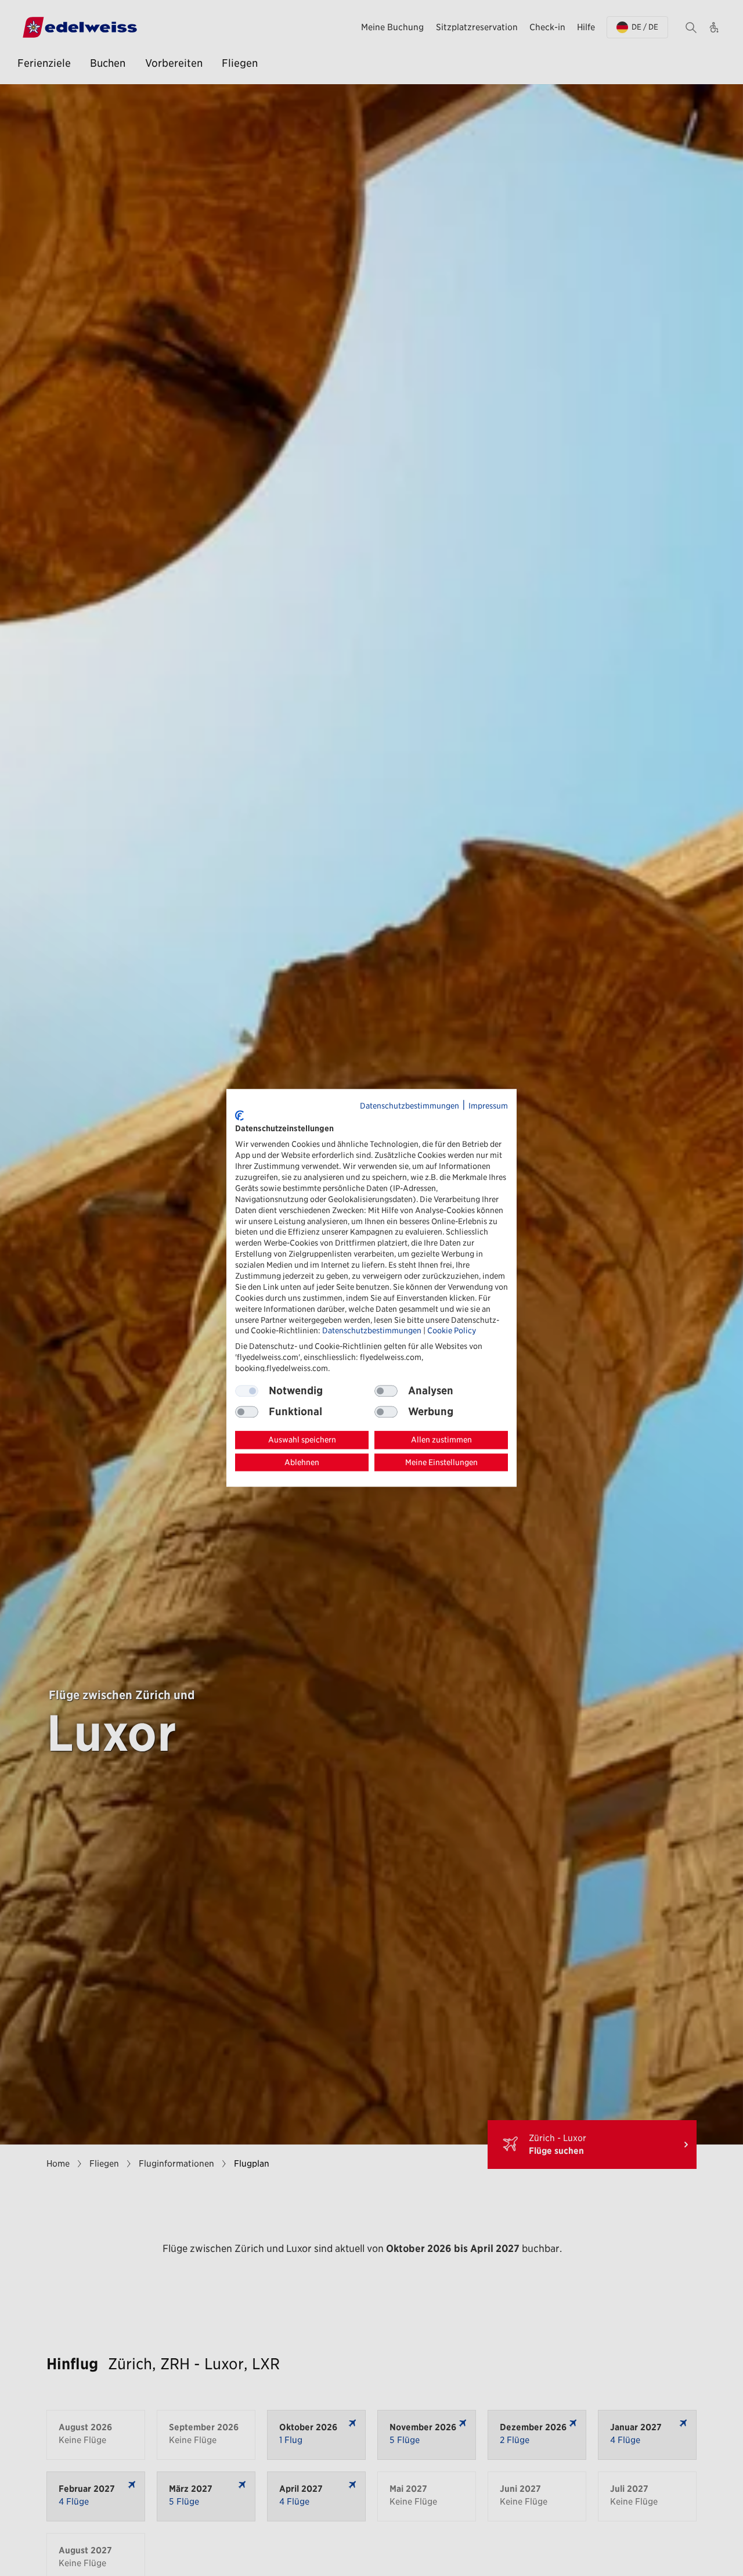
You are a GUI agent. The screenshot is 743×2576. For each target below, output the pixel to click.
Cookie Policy (452, 1331)
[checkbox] (386, 1391)
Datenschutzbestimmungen (410, 1106)
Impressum (488, 1106)
